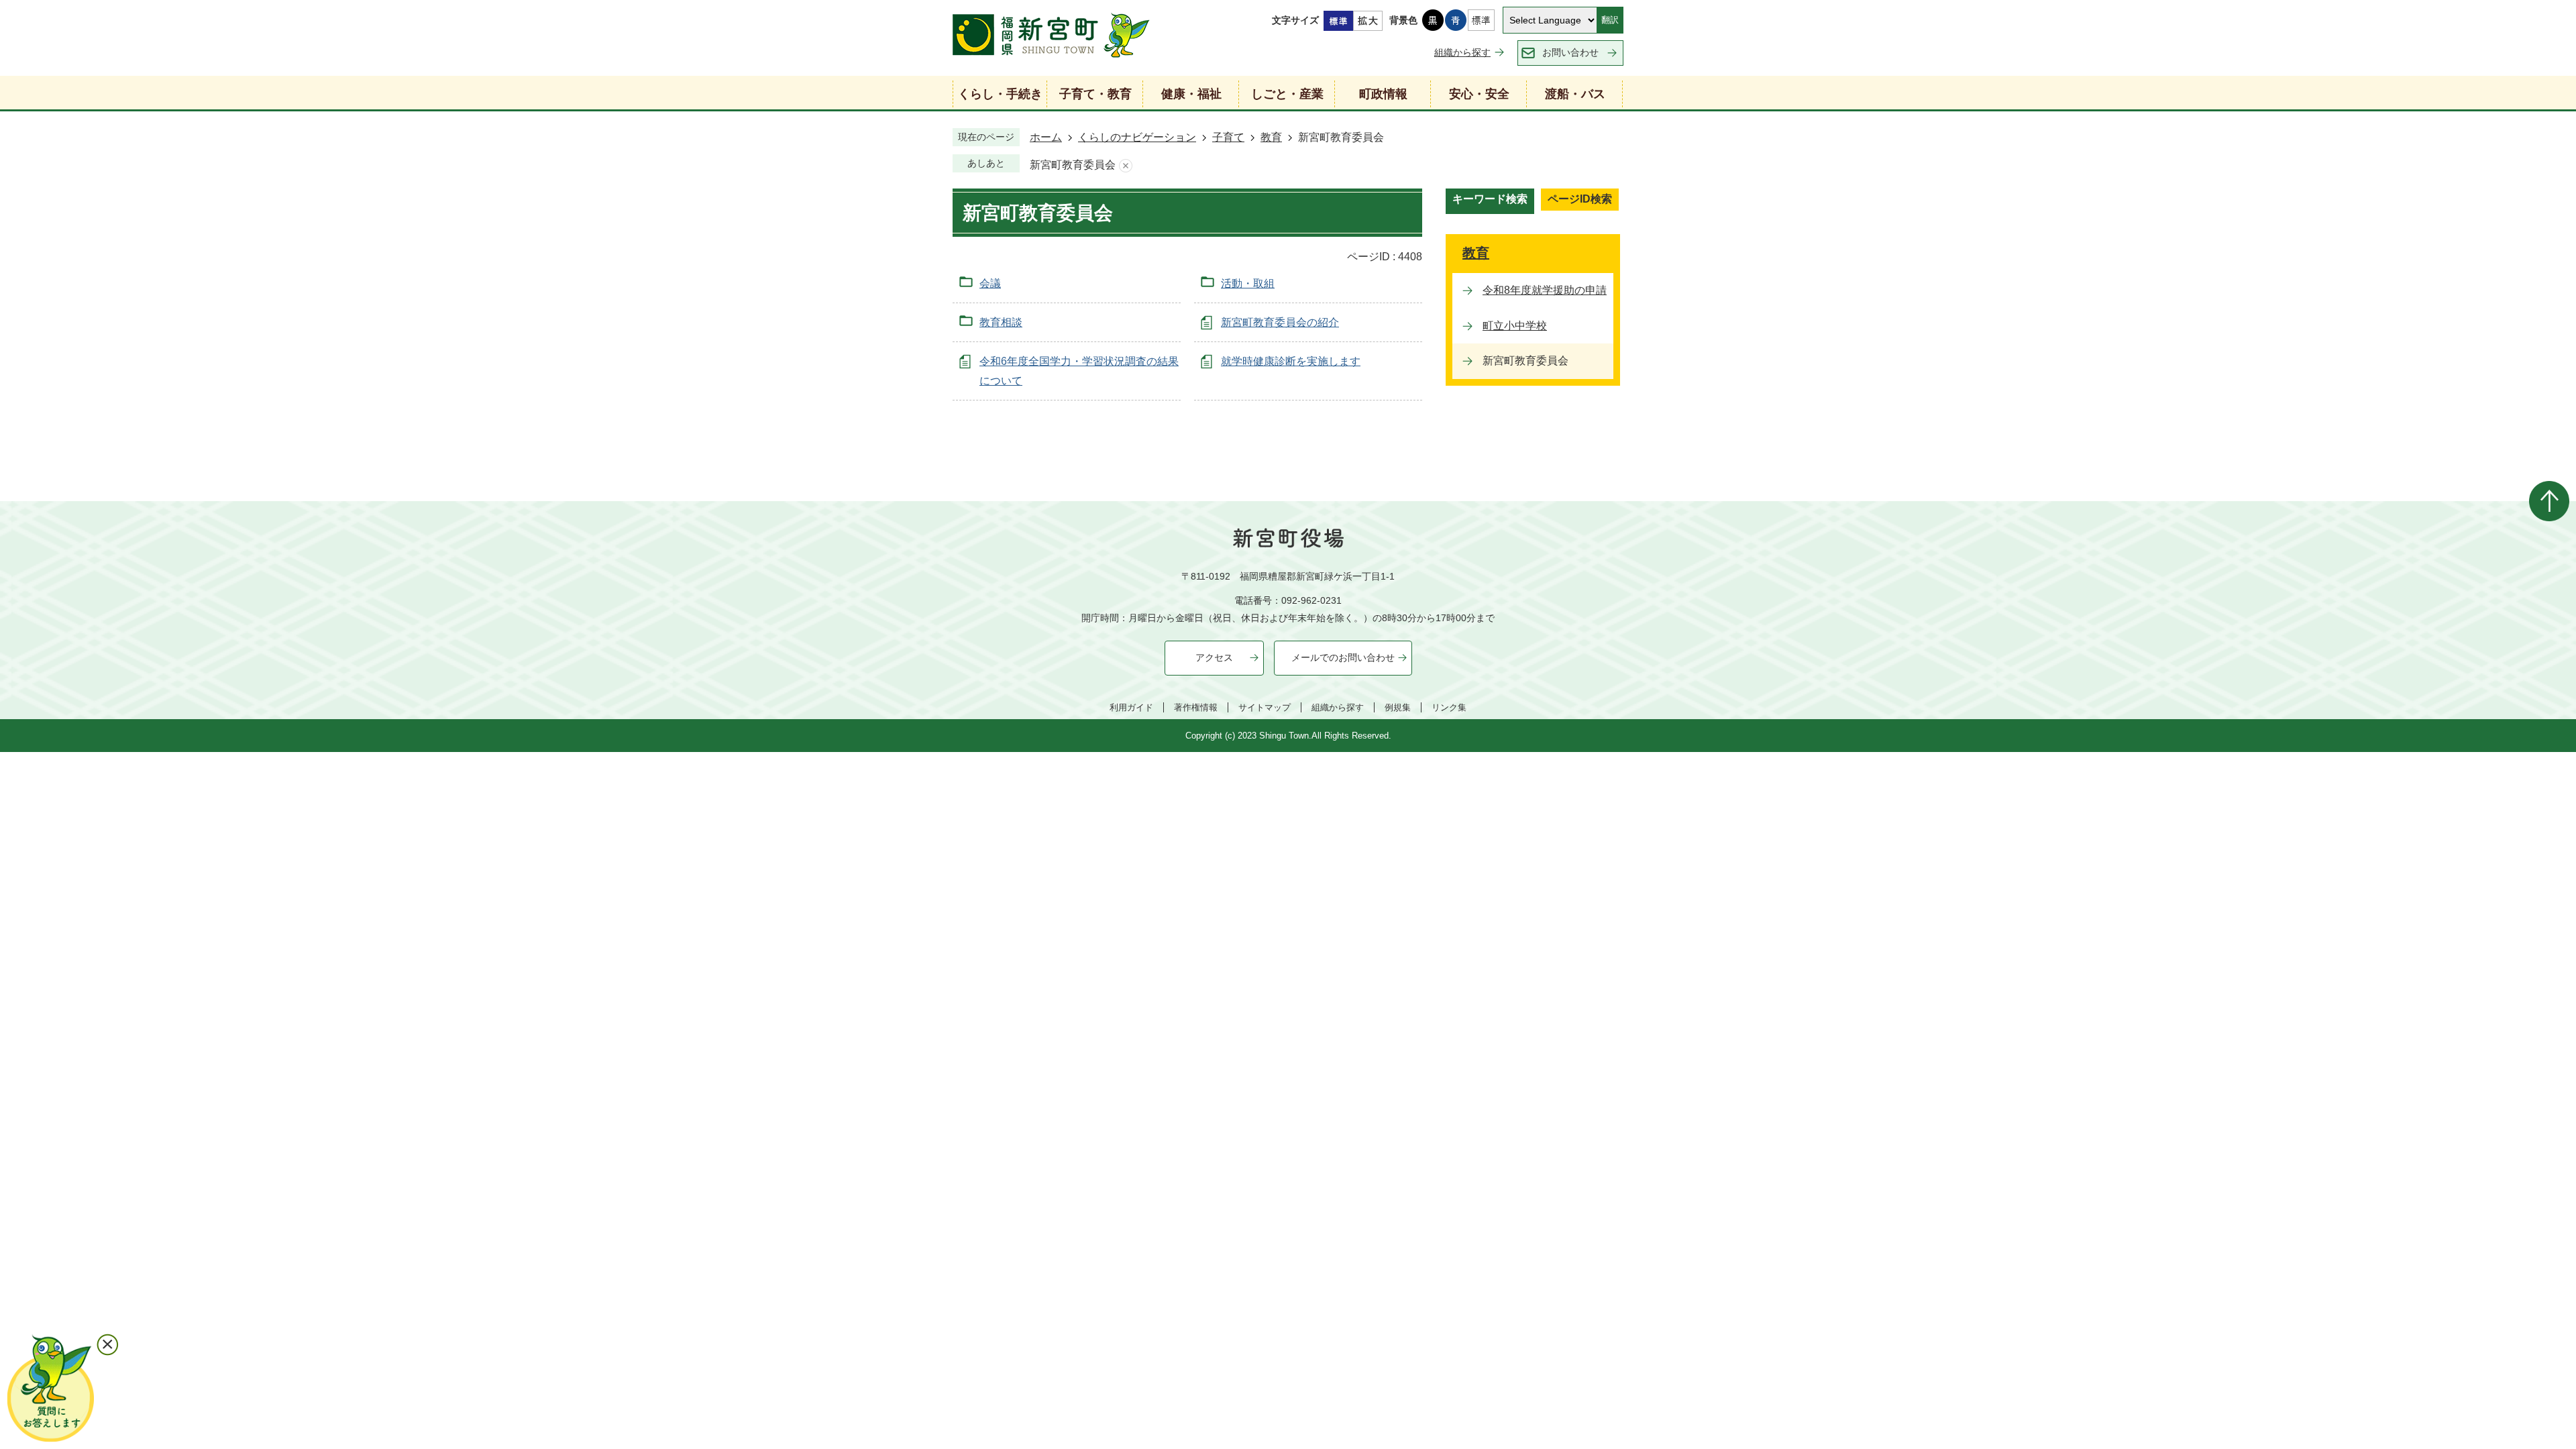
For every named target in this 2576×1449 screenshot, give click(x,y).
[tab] (1490, 201)
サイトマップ (1265, 707)
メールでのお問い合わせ (1343, 657)
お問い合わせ (1570, 52)
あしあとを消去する (1126, 165)
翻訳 (1610, 20)
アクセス (1214, 657)
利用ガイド (1131, 707)
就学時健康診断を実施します (1291, 361)
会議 (990, 283)
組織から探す (1462, 52)
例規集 (1398, 707)
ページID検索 (1580, 199)
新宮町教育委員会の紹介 (1280, 322)
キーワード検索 (1490, 199)
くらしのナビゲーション (1137, 137)
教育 (1271, 137)
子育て (1228, 137)
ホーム (1046, 137)
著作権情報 (1196, 707)
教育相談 (1001, 322)
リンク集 (1449, 707)
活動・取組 (1248, 283)
